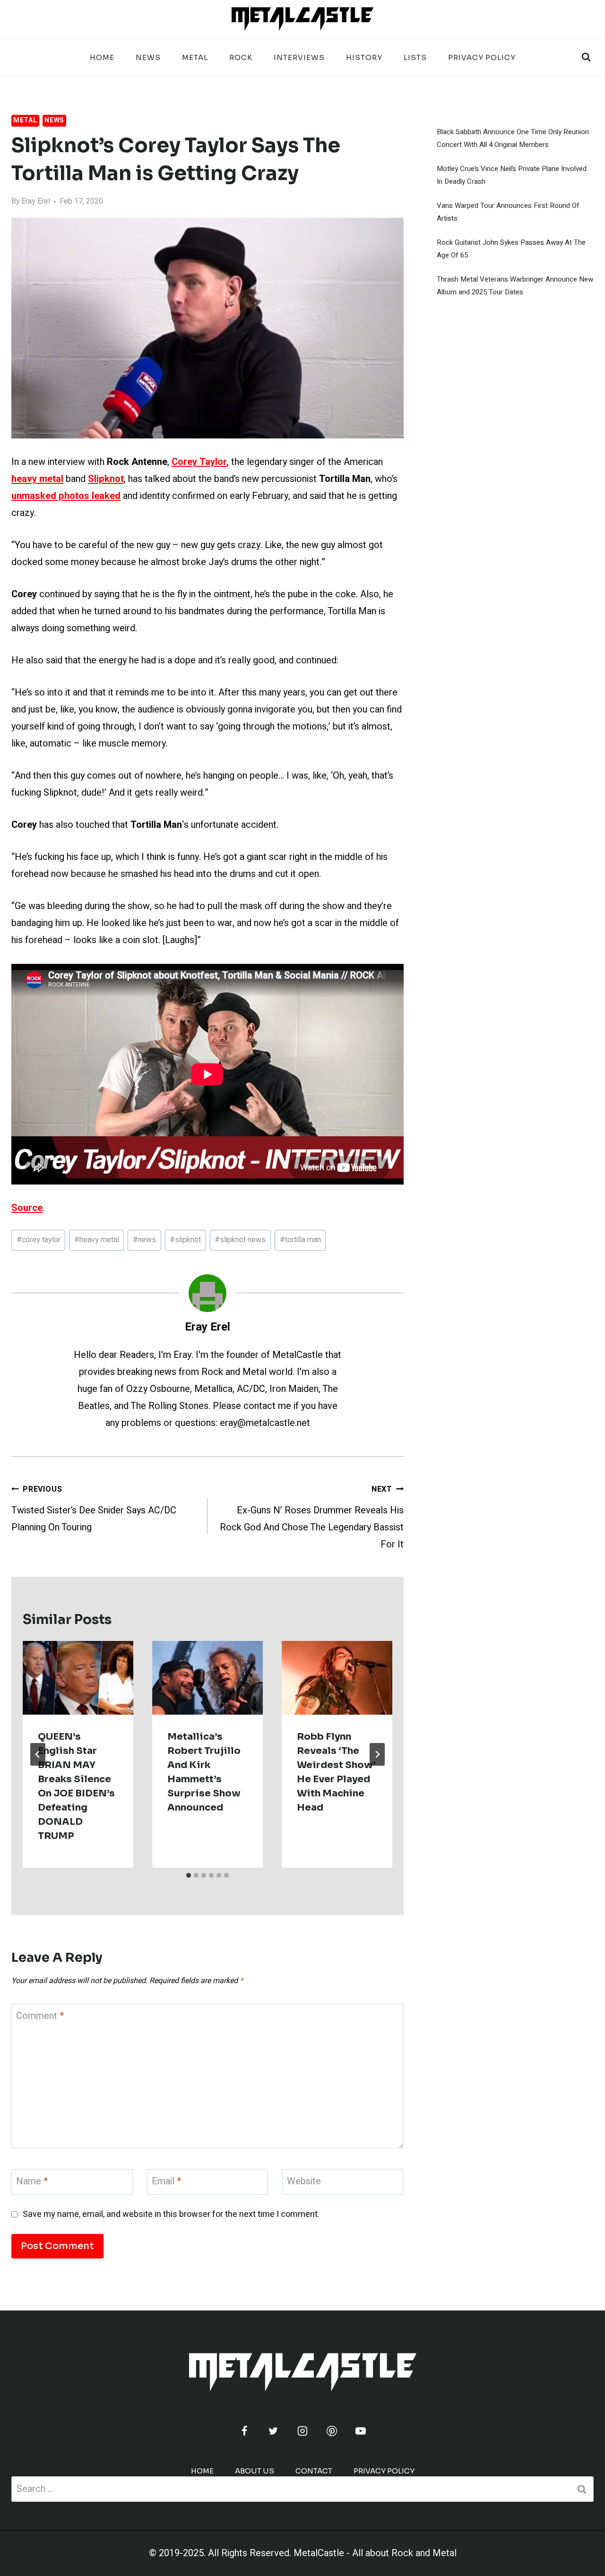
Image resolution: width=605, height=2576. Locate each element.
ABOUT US (255, 2471)
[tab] (189, 1875)
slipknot (185, 1240)
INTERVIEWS (299, 57)
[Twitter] (273, 2431)
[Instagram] (302, 2431)
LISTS (415, 57)
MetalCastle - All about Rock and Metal (375, 2553)
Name (32, 2182)
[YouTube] (361, 2431)
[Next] (377, 1754)
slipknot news (240, 1240)
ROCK (241, 57)
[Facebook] (244, 2431)
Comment (40, 2016)
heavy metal (97, 1240)
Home (102, 57)
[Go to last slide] (38, 1754)
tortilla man (300, 1240)
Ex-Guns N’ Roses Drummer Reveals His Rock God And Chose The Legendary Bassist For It (312, 1517)
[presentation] (78, 1678)
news (144, 1240)
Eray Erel (36, 201)
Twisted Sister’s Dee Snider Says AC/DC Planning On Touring (94, 1509)
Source (27, 1208)
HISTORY (364, 57)
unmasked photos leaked (66, 496)
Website (304, 2182)
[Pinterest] (332, 2431)
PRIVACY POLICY (482, 57)
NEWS (148, 57)
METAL (195, 57)
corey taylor (39, 1240)
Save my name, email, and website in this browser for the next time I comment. (171, 2214)
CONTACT (314, 2471)
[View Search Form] (586, 57)
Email (166, 2182)
